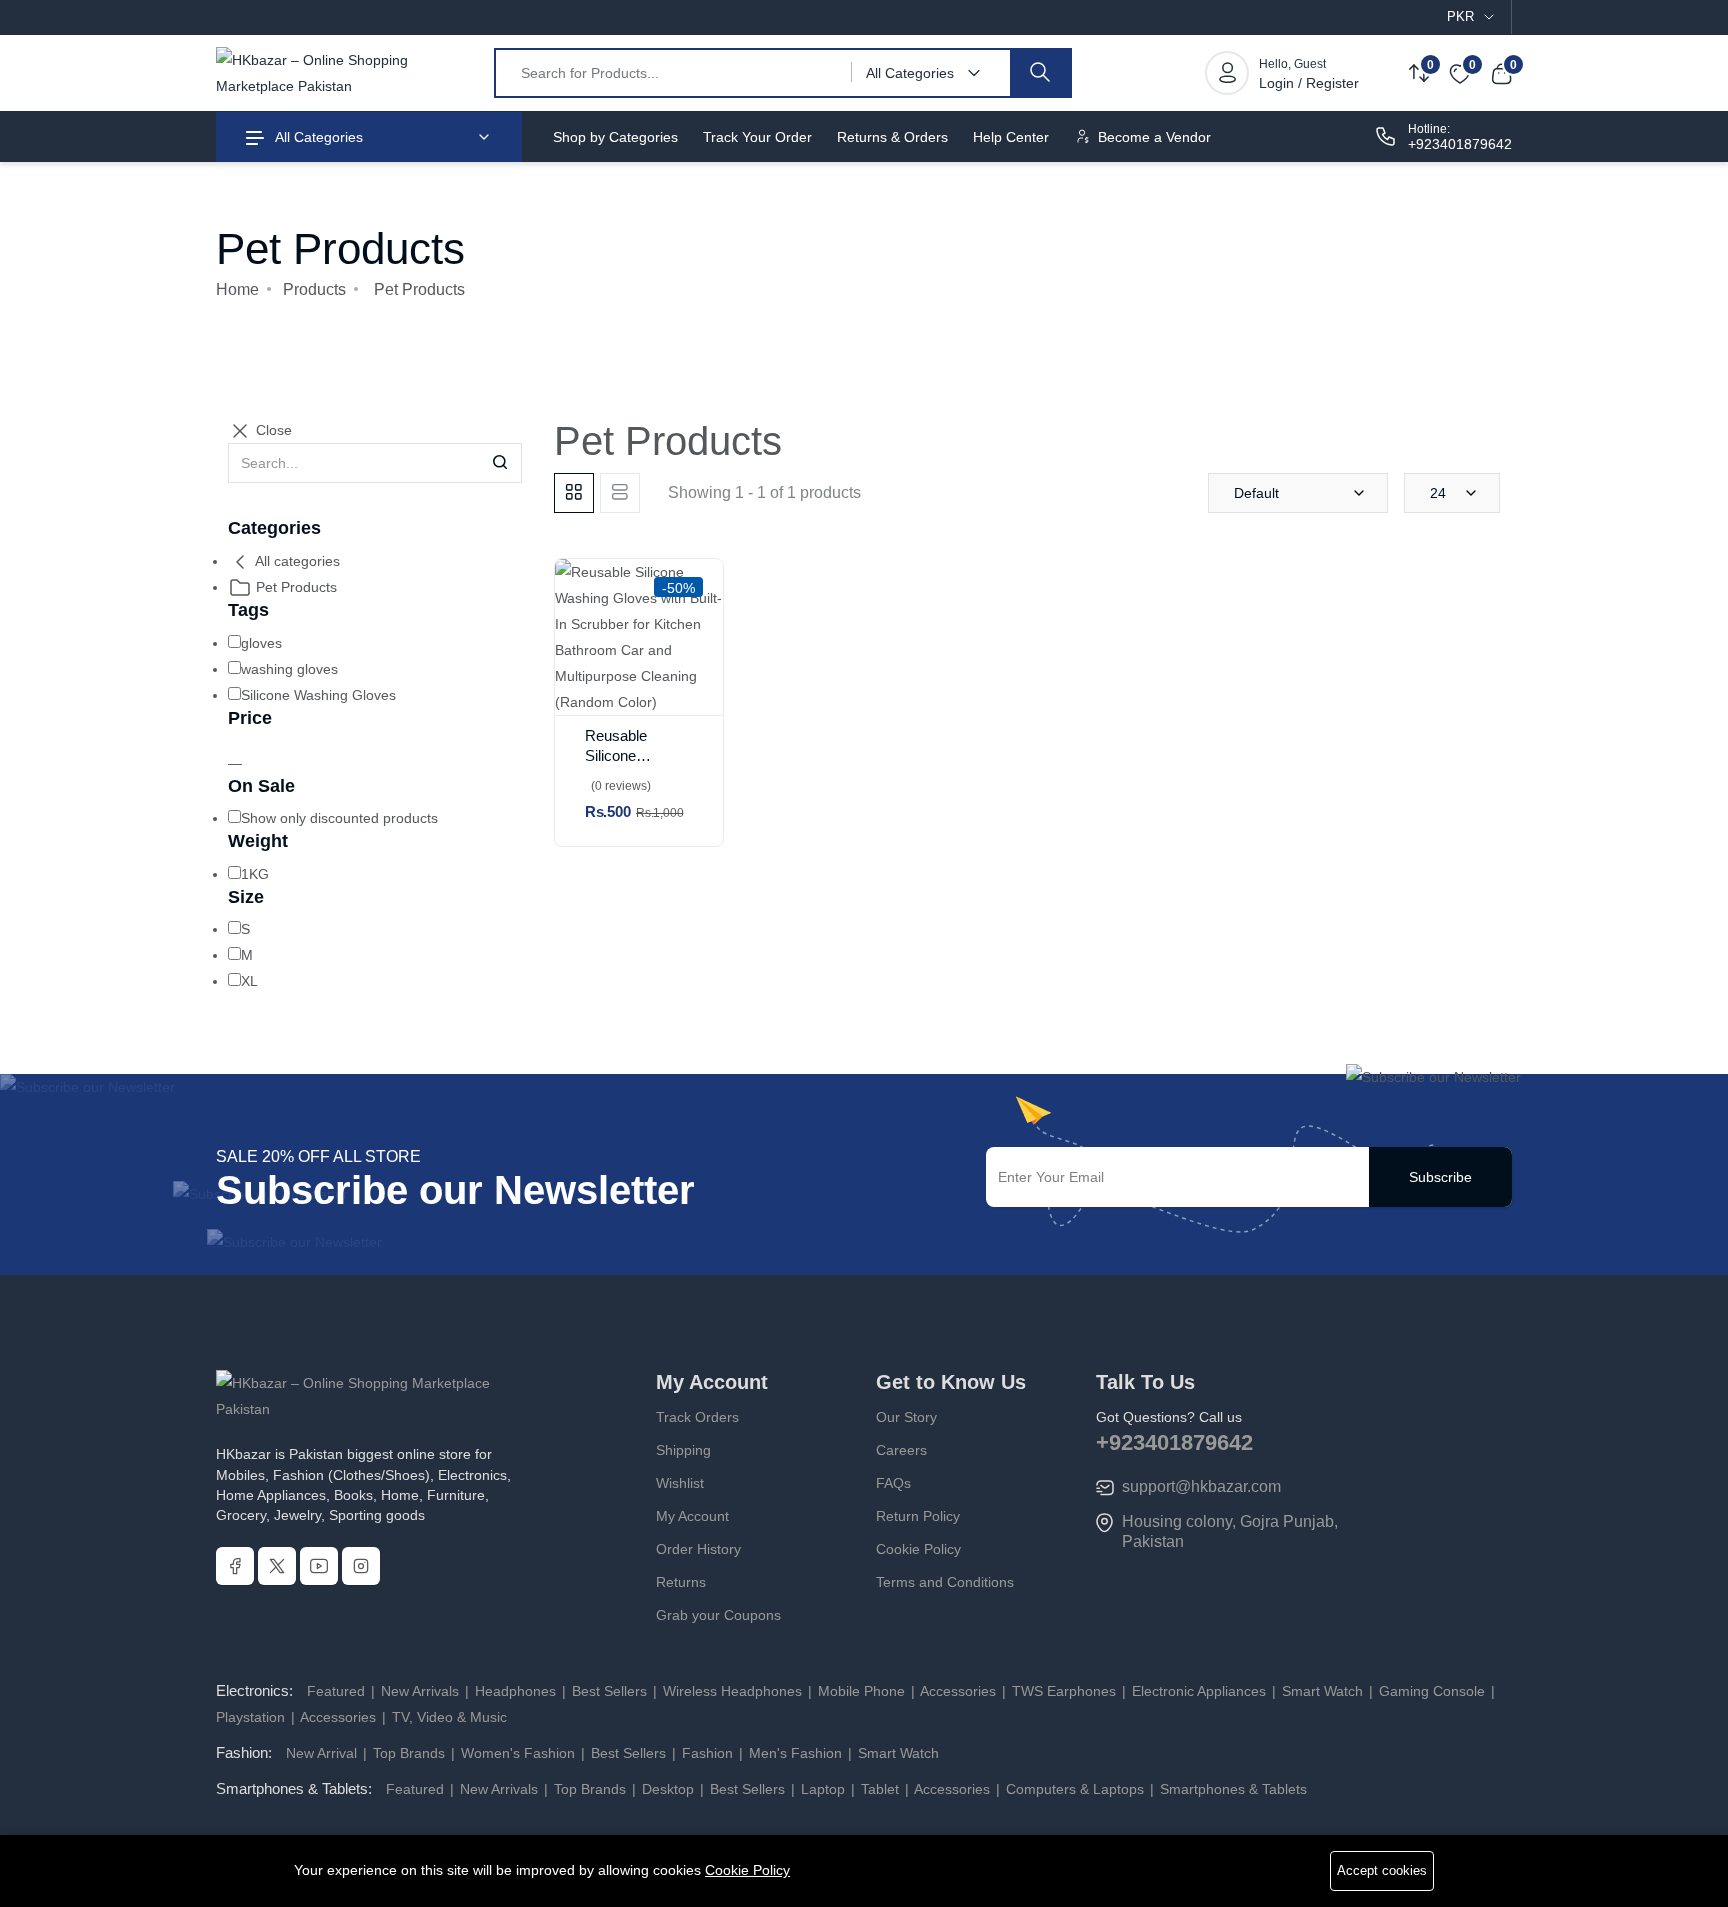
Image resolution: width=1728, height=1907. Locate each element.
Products (314, 289)
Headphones (515, 1691)
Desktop (668, 1789)
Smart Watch (1322, 1691)
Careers (901, 1450)
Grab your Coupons (718, 1615)
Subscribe (1440, 1177)
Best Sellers (609, 1691)
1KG (255, 874)
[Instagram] (361, 1566)
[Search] (1040, 73)
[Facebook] (235, 1566)
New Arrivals (420, 1691)
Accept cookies (1382, 1870)
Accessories (958, 1691)
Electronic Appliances (1199, 1691)
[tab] (574, 493)
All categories (296, 561)
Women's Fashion (518, 1753)
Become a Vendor (1152, 137)
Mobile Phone (861, 1691)
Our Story (906, 1417)
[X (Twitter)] (277, 1566)
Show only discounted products (339, 818)
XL (249, 981)
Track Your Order (757, 137)
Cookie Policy (918, 1549)
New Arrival (323, 1753)
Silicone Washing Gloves (318, 695)
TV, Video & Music (447, 1717)
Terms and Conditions (945, 1582)
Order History (698, 1549)
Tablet (880, 1789)
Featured (338, 1691)
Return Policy (918, 1516)
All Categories (317, 137)
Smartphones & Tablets (1231, 1789)
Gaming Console (1432, 1691)
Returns (681, 1582)
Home (237, 289)
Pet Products (294, 587)
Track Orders (697, 1417)
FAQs (893, 1483)
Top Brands (409, 1753)
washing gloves (289, 669)
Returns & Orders (892, 137)
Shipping (683, 1450)
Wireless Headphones (732, 1691)
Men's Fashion (795, 1753)
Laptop (823, 1789)
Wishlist (680, 1483)
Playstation (252, 1717)
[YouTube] (319, 1566)
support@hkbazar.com (1201, 1486)
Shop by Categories (615, 137)
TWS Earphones (1064, 1691)
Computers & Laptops (1075, 1789)
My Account (692, 1516)
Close (272, 430)
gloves (261, 643)
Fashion (707, 1753)
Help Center (1011, 137)
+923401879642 (1460, 144)
